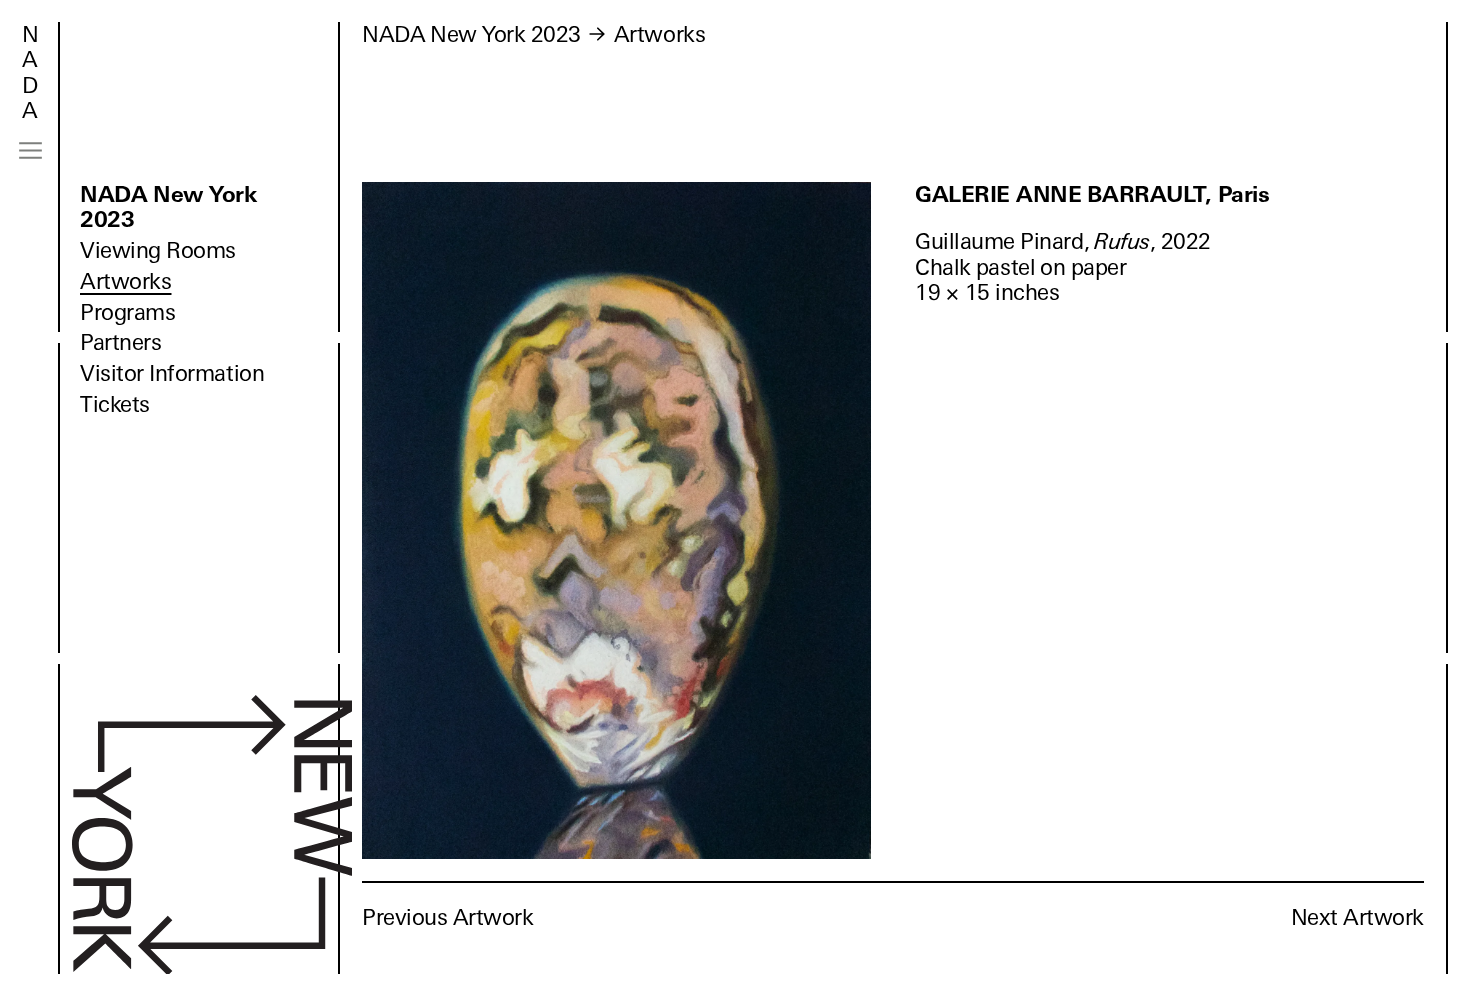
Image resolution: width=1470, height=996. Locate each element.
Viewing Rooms (158, 250)
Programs (127, 312)
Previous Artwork (448, 917)
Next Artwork (1357, 917)
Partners (120, 342)
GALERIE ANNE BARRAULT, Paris (1092, 194)
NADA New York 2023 (168, 207)
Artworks (125, 281)
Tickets (115, 404)
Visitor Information (172, 373)
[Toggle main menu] (30, 150)
